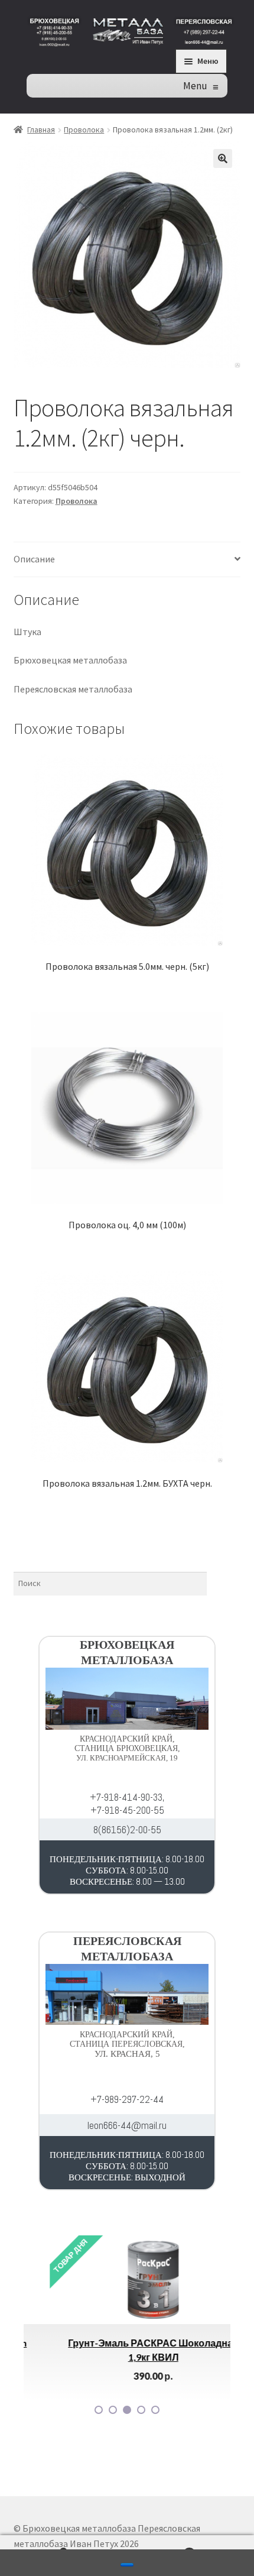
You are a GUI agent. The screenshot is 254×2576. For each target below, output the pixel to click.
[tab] (127, 560)
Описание (34, 559)
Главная (41, 130)
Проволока (84, 130)
